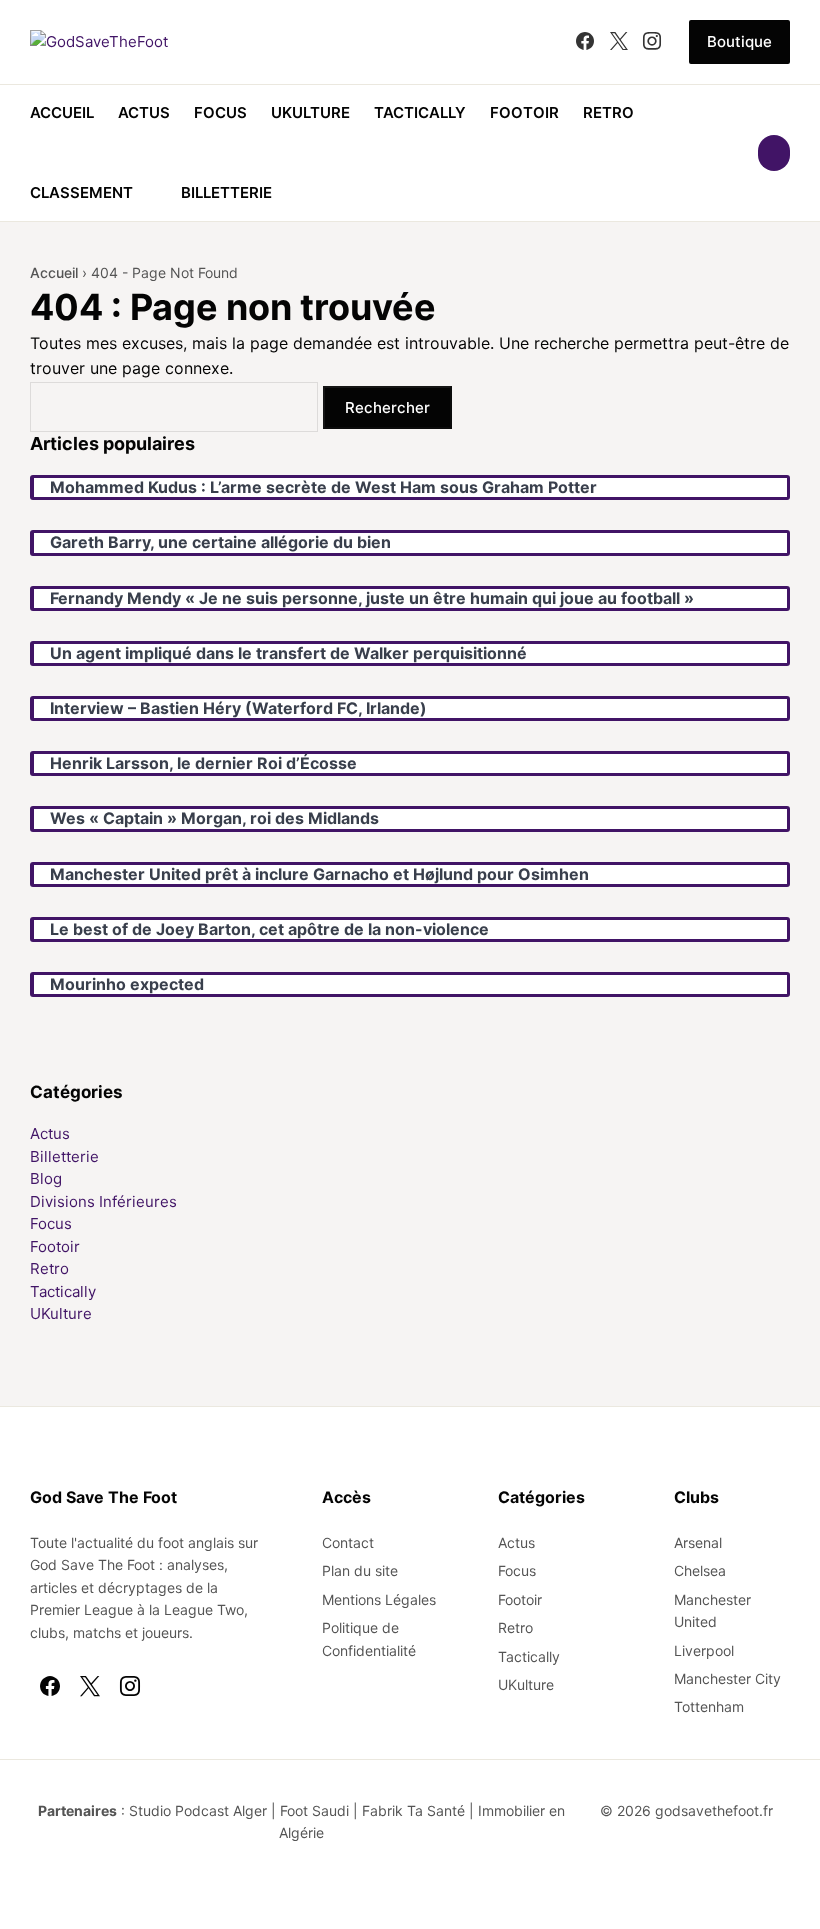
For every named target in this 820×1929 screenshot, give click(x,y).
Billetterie (226, 192)
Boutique (739, 41)
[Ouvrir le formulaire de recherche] (774, 153)
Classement (81, 192)
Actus (144, 112)
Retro (608, 112)
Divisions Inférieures (103, 1201)
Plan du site (360, 1570)
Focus (220, 112)
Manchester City (727, 1678)
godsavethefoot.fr (714, 1810)
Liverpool (704, 1650)
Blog (46, 1178)
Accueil (62, 112)
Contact (348, 1542)
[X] (619, 42)
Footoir (524, 112)
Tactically (420, 112)
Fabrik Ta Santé (413, 1810)
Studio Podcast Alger (198, 1810)
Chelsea (700, 1570)
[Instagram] (652, 42)
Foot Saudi (314, 1810)
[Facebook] (585, 42)
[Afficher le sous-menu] (145, 193)
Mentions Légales (379, 1599)
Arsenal (698, 1542)
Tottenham (709, 1706)
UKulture (310, 112)
